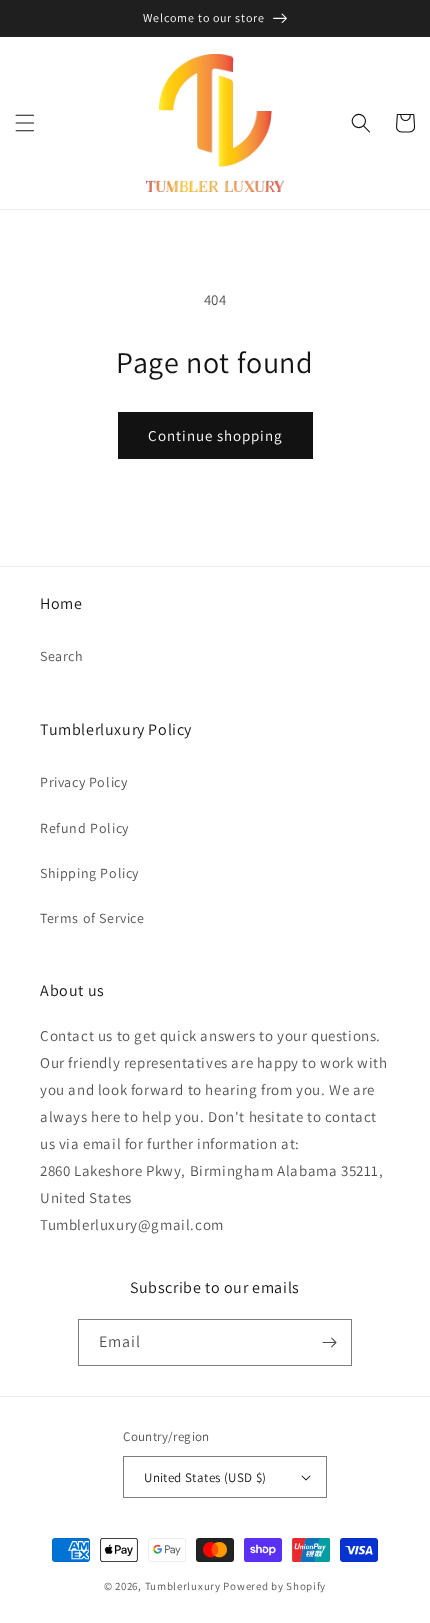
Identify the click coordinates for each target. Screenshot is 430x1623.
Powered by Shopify (274, 1586)
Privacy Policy (83, 782)
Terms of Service (92, 918)
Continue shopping (215, 435)
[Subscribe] (329, 1342)
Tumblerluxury (183, 1586)
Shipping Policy (89, 873)
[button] (25, 123)
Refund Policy (84, 828)
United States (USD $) (205, 1477)
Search (62, 656)
